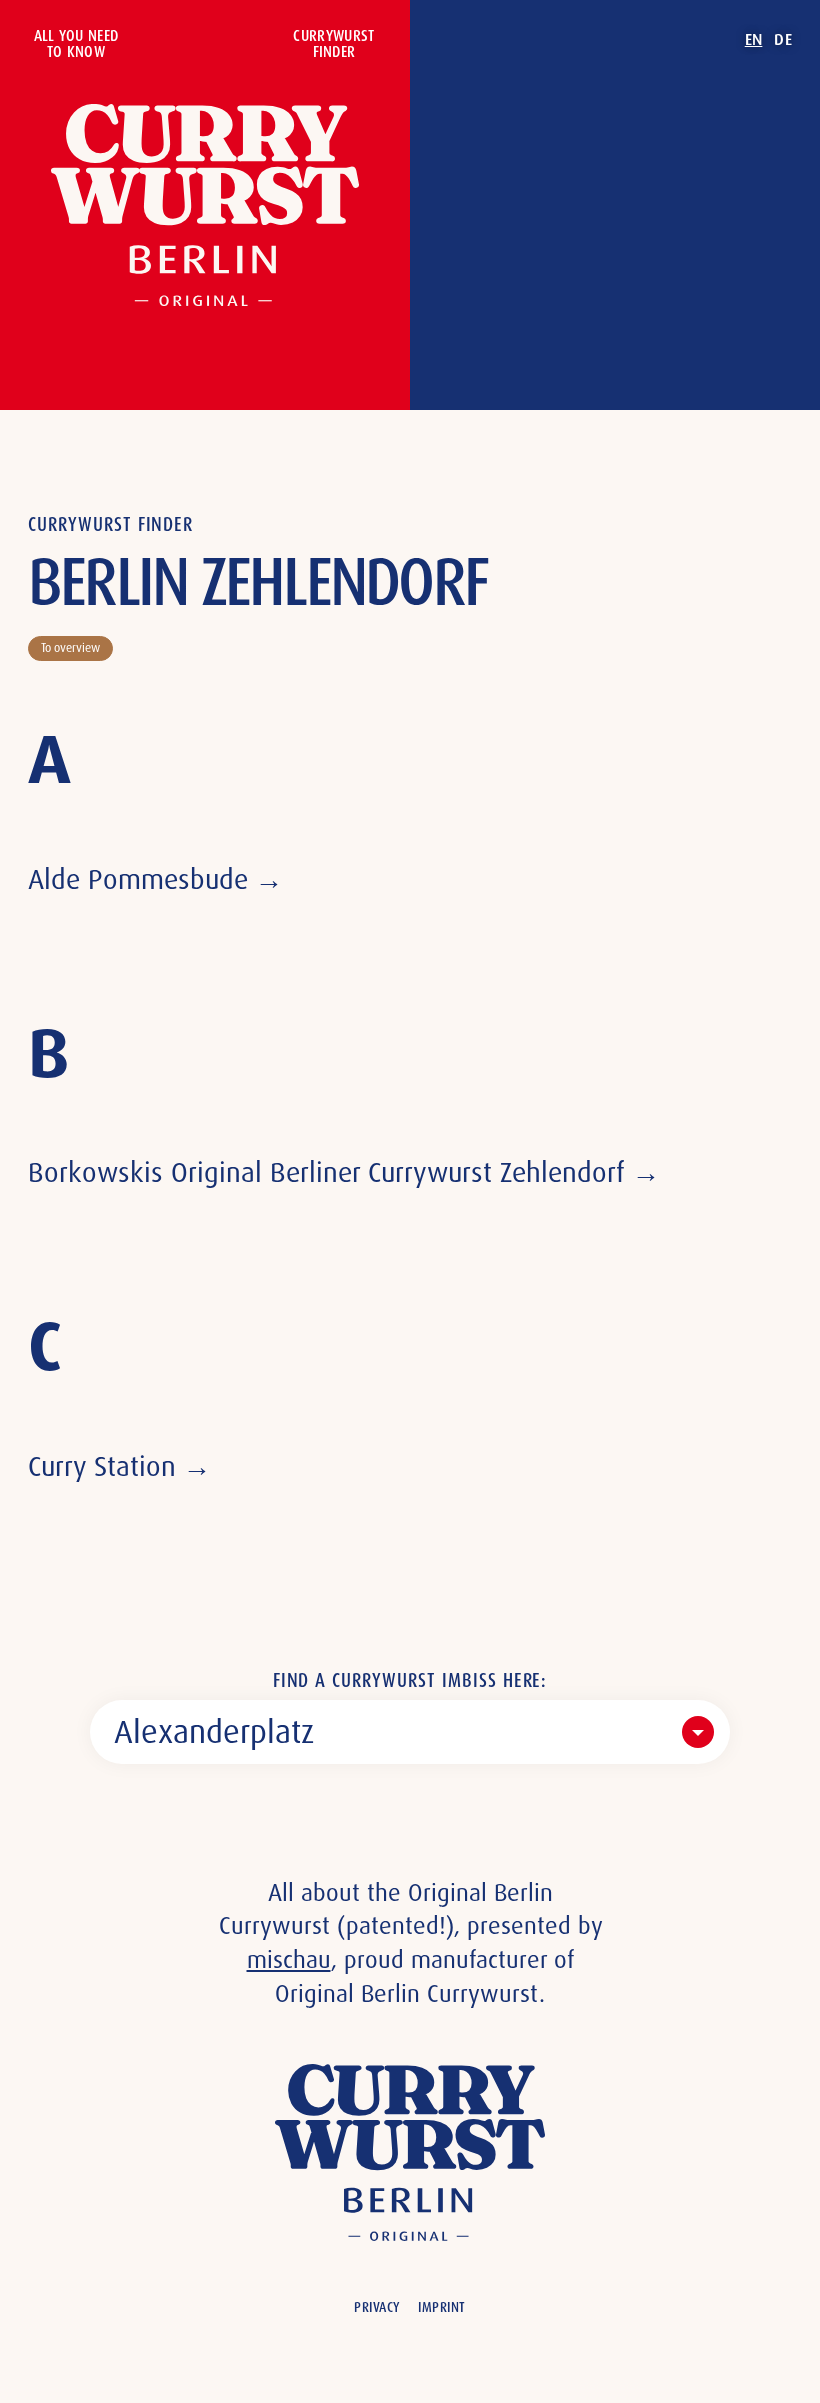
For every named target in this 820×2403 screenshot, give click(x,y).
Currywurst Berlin (205, 205)
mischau (289, 1959)
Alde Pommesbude (138, 879)
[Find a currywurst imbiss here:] (410, 1732)
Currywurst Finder (333, 44)
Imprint (442, 2307)
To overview (70, 648)
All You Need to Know (76, 44)
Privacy (376, 2307)
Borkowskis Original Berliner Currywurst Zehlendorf (326, 1172)
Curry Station (102, 1466)
